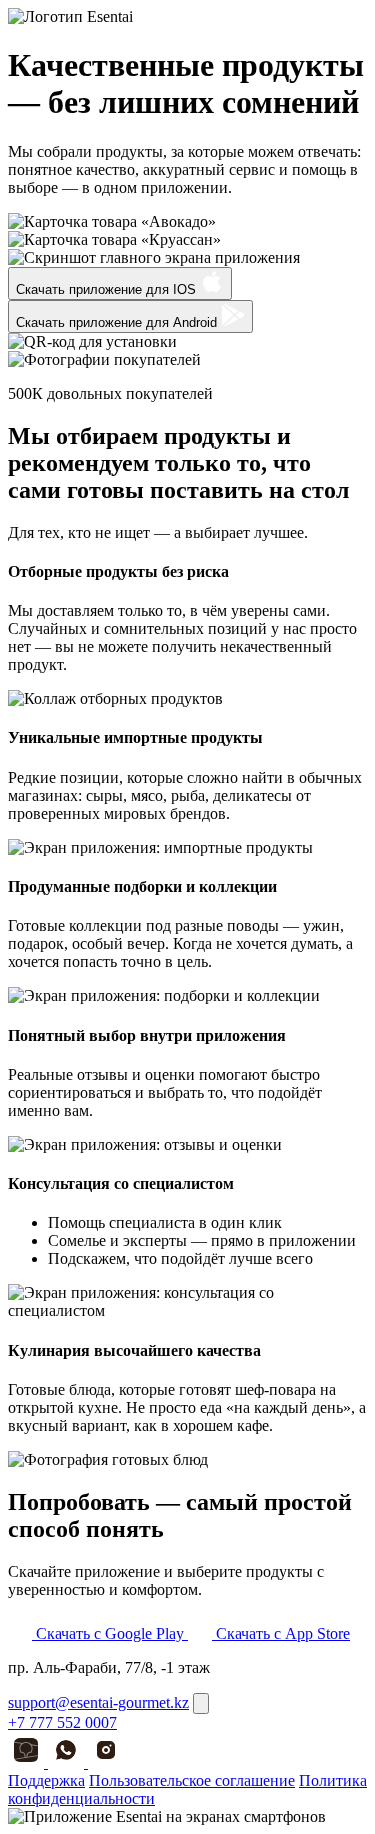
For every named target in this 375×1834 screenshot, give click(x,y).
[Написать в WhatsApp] (68, 1762)
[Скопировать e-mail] (201, 1703)
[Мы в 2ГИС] (28, 1762)
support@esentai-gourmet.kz (98, 1702)
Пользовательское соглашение (192, 1780)
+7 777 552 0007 (62, 1722)
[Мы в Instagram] (106, 1762)
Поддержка (46, 1780)
